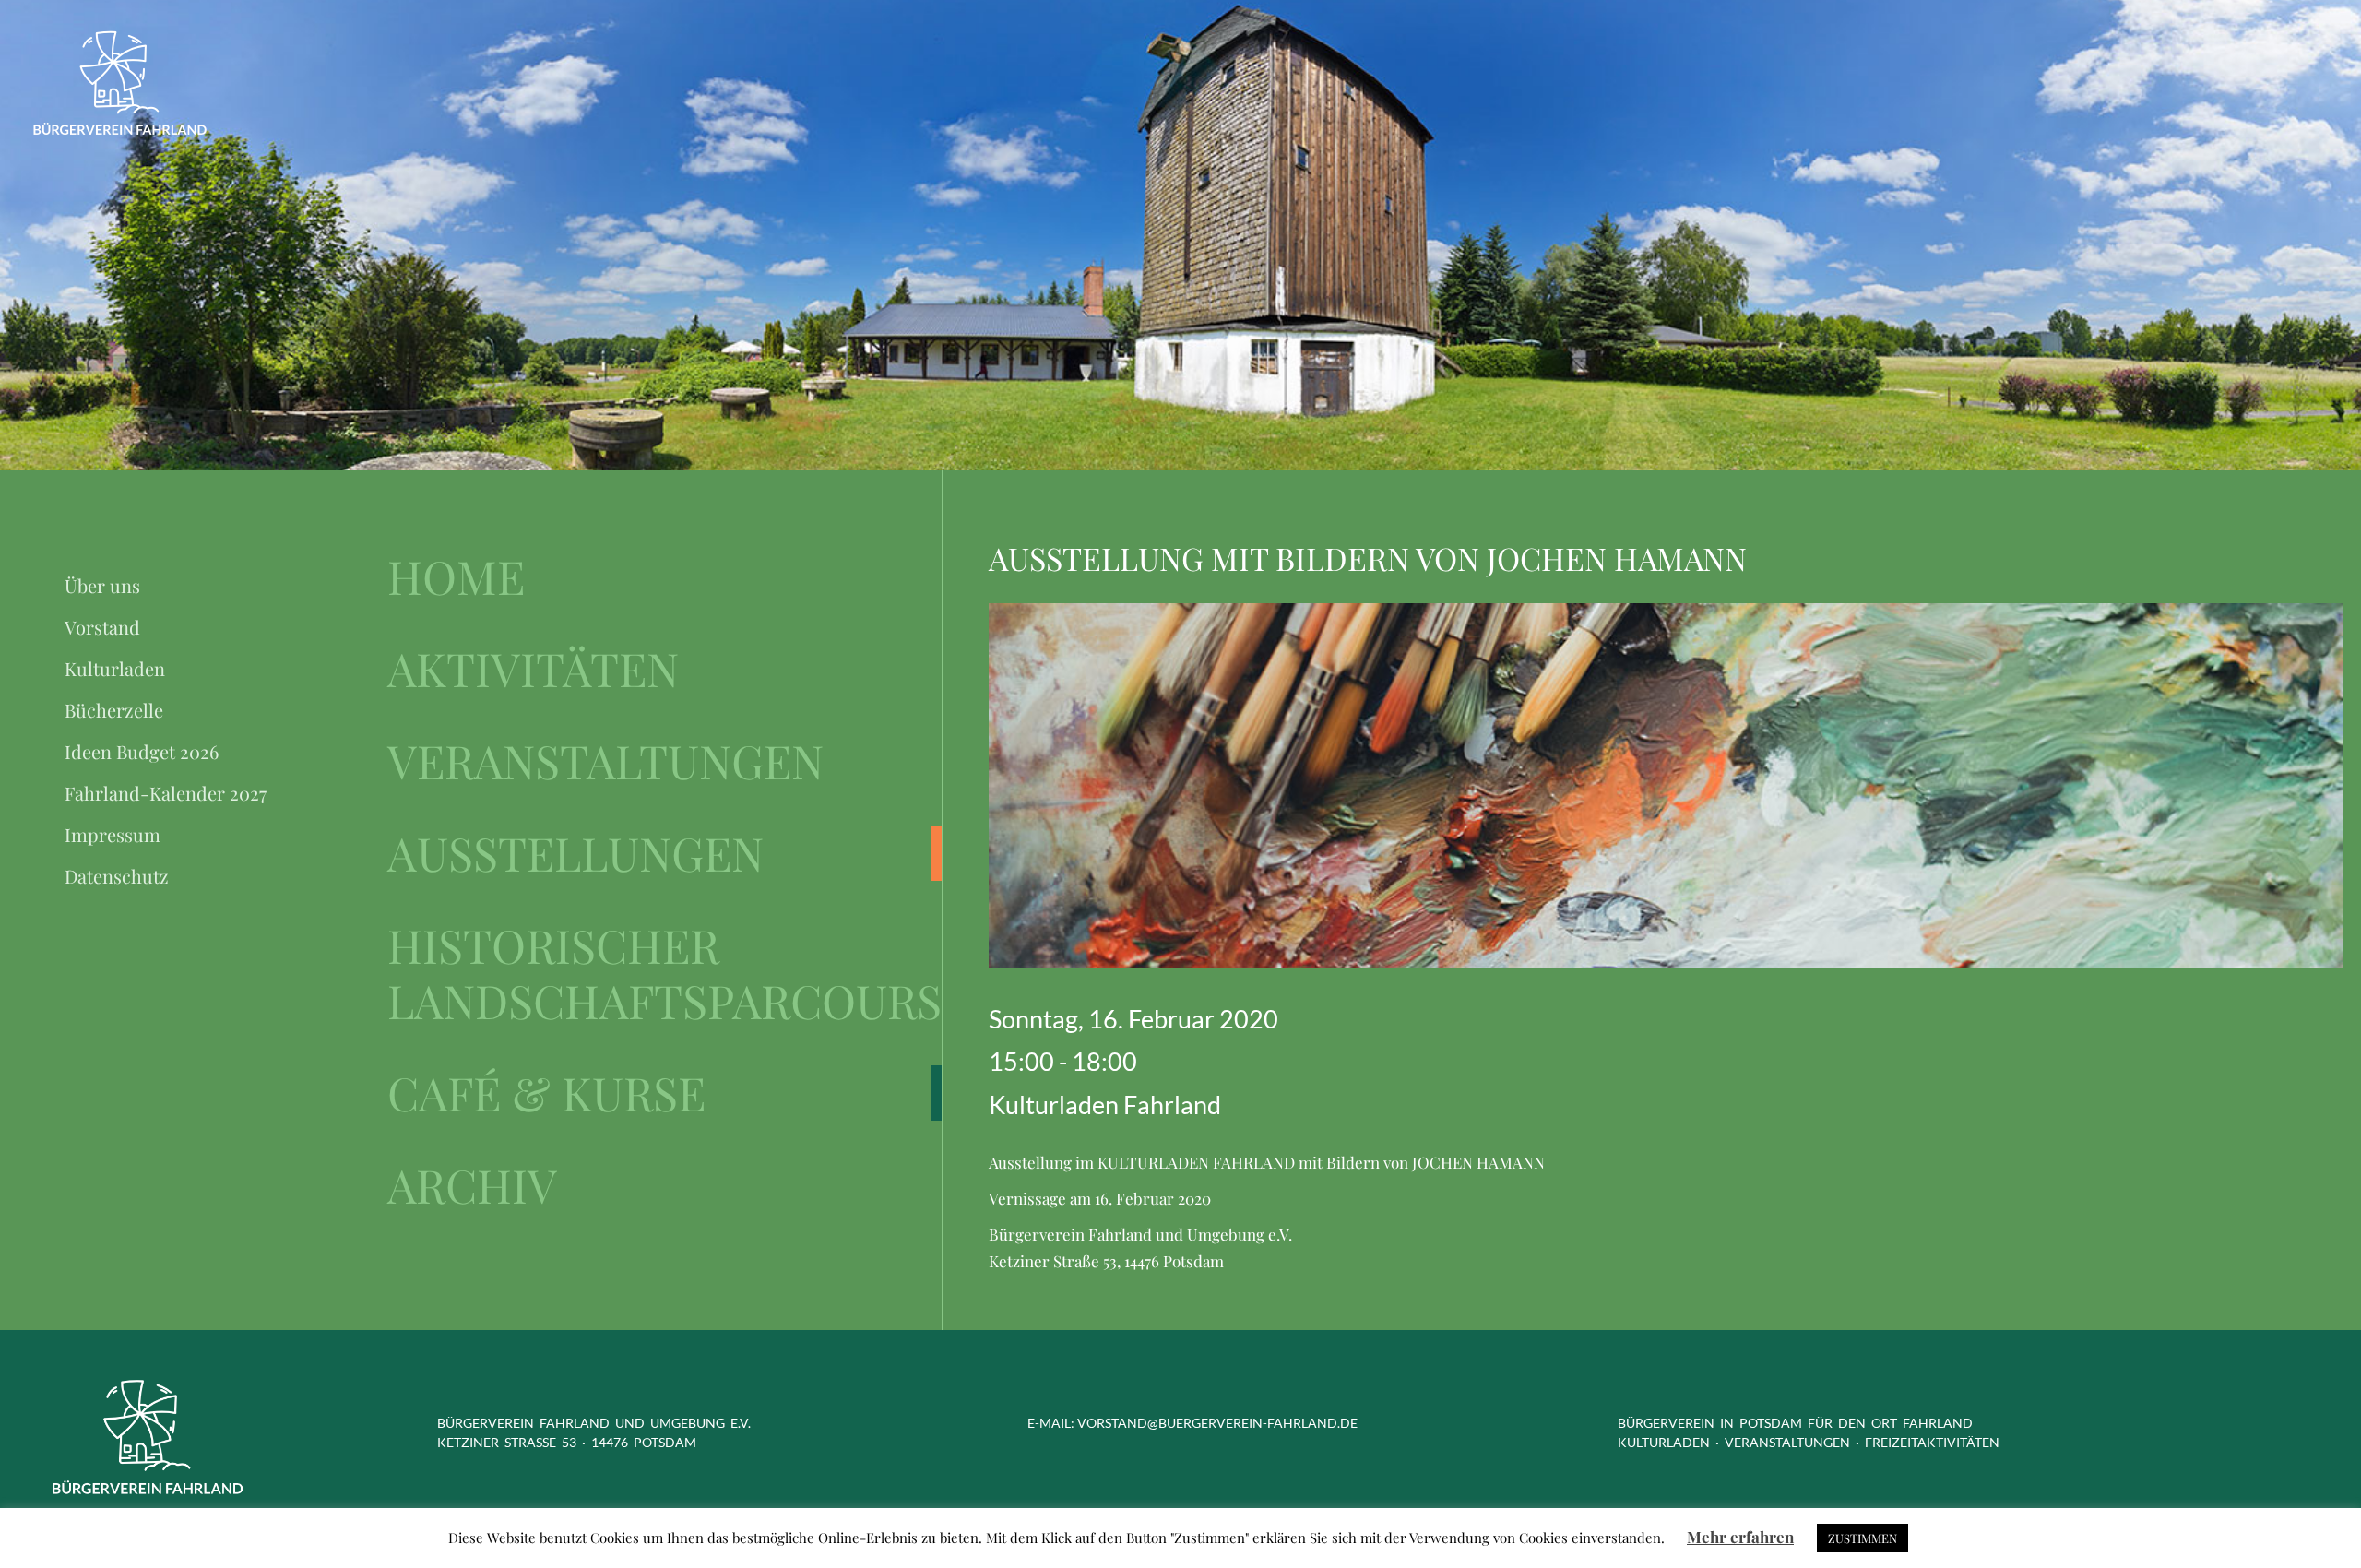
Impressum (113, 834)
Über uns (102, 585)
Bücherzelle (114, 710)
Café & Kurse (546, 1093)
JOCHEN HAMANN (1478, 1162)
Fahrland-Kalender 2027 (166, 793)
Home (456, 576)
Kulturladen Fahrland (1105, 1105)
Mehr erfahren (1740, 1537)
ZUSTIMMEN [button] (1863, 1538)
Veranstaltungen (605, 761)
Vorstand (102, 627)
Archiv (472, 1185)
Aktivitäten (533, 669)
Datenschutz (117, 876)
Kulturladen (115, 668)
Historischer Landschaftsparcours (664, 973)
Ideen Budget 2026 (142, 751)
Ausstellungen (575, 853)
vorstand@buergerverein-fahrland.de (1217, 1423)
